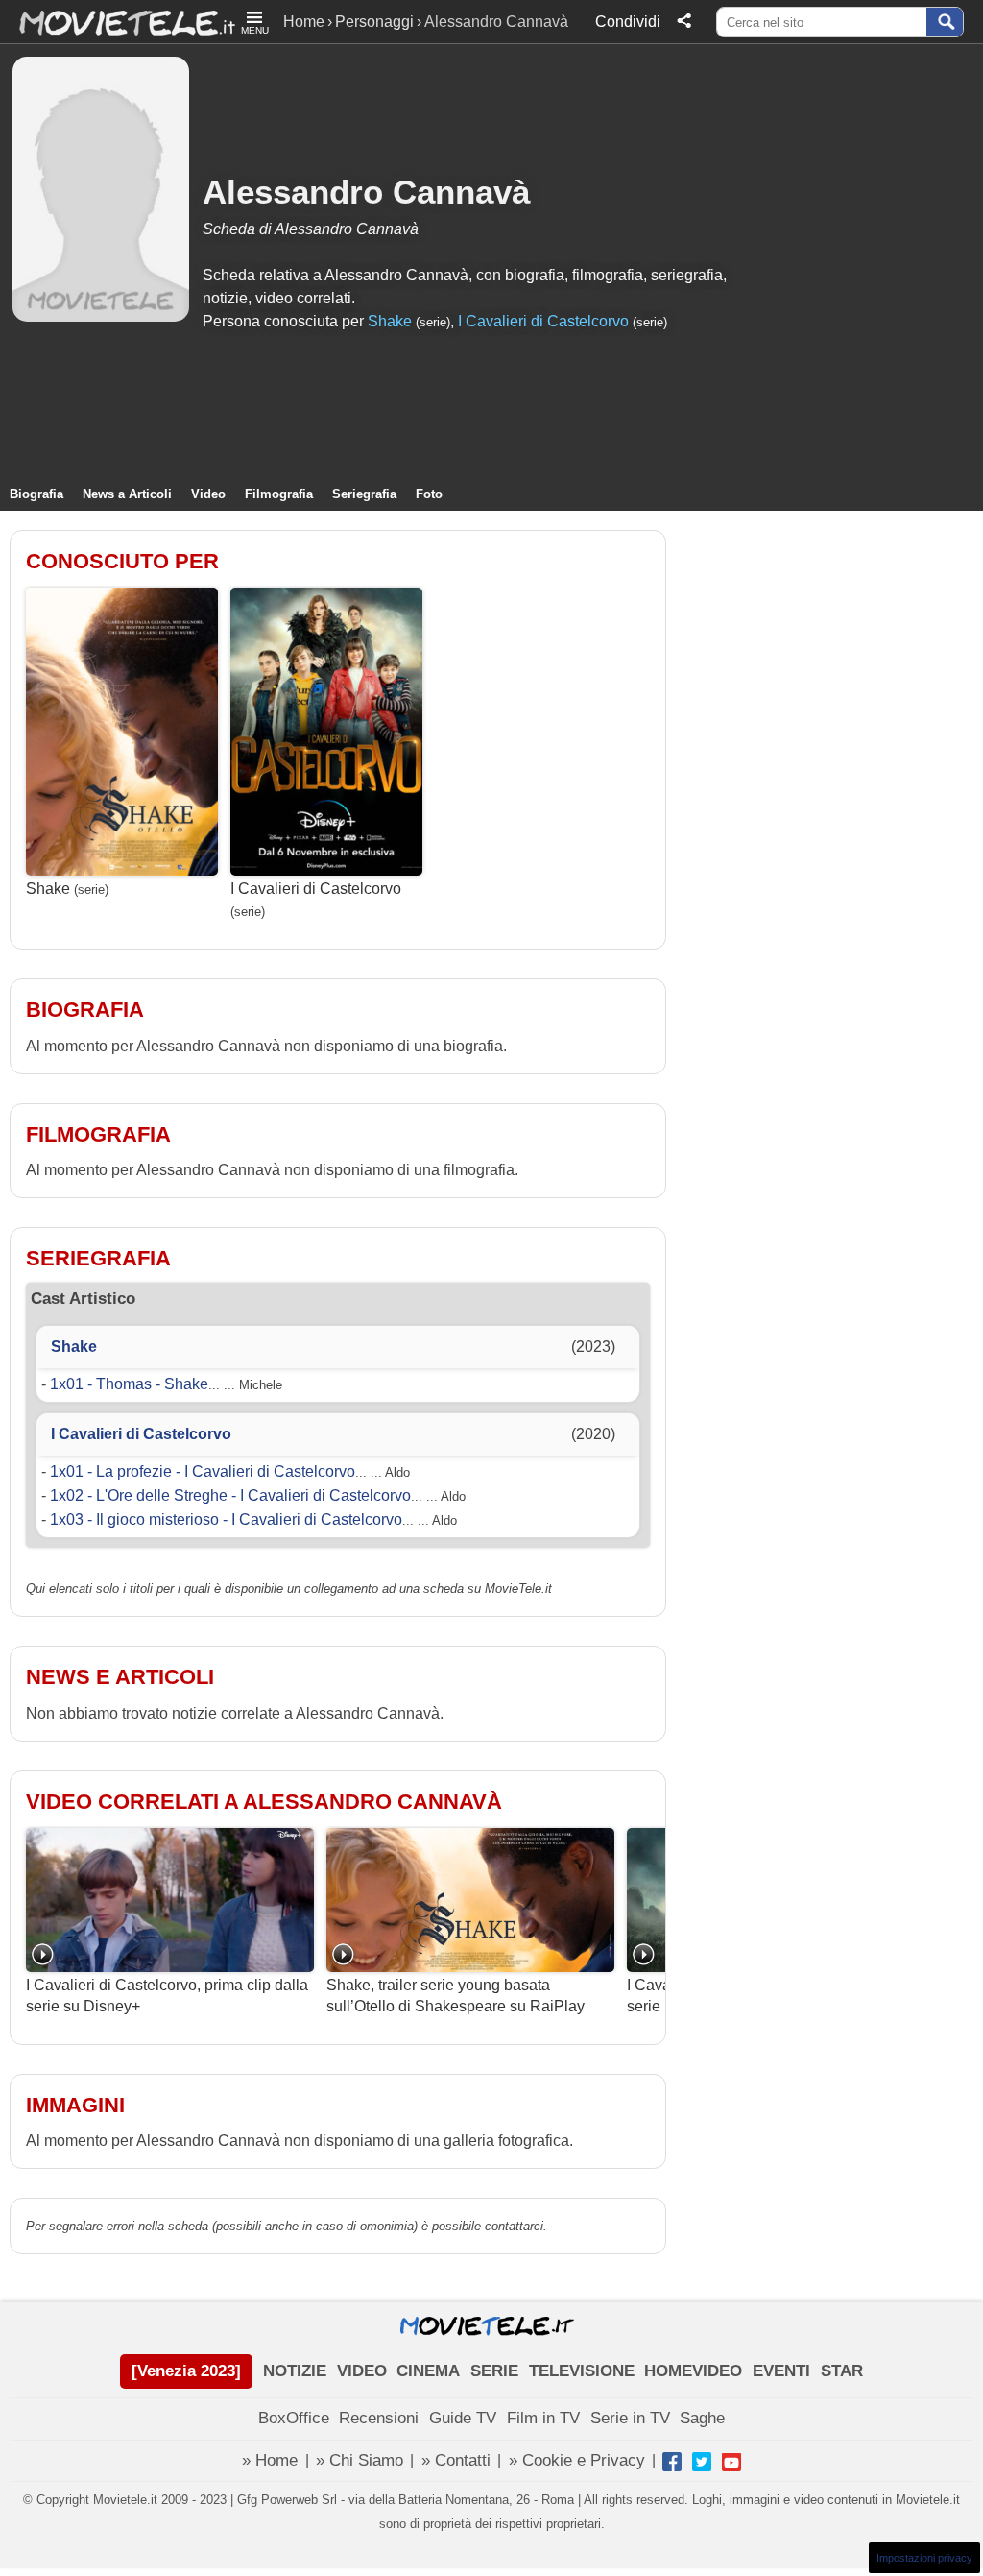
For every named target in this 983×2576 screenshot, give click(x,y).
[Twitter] (702, 2462)
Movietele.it (118, 22)
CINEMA (428, 2371)
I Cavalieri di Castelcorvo (543, 321)
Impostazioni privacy (924, 2558)
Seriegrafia (364, 494)
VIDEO (362, 2371)
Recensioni (379, 2418)
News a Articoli (127, 494)
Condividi (628, 22)
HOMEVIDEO (693, 2371)
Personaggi (374, 22)
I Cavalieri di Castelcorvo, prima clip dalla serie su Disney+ (167, 1996)
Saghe (702, 2418)
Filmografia (279, 494)
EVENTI (781, 2371)
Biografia (36, 494)
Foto (429, 494)
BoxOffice (294, 2418)
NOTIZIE (295, 2371)
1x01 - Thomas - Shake (129, 1384)
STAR (842, 2371)
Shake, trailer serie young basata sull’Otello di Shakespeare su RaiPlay (456, 1996)
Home (304, 22)
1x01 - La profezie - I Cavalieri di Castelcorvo (203, 1471)
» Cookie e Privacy (577, 2460)
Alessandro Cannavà (366, 192)
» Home (270, 2460)
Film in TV (543, 2418)
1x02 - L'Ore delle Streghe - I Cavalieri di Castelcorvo (230, 1495)
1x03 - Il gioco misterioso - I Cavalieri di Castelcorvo (226, 1519)
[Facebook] (672, 2462)
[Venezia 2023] (186, 2371)
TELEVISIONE (582, 2371)
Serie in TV (630, 2418)
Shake (390, 321)
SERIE (494, 2371)
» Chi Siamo (360, 2460)
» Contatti (456, 2460)
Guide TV (463, 2418)
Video (208, 494)
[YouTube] (731, 2462)
